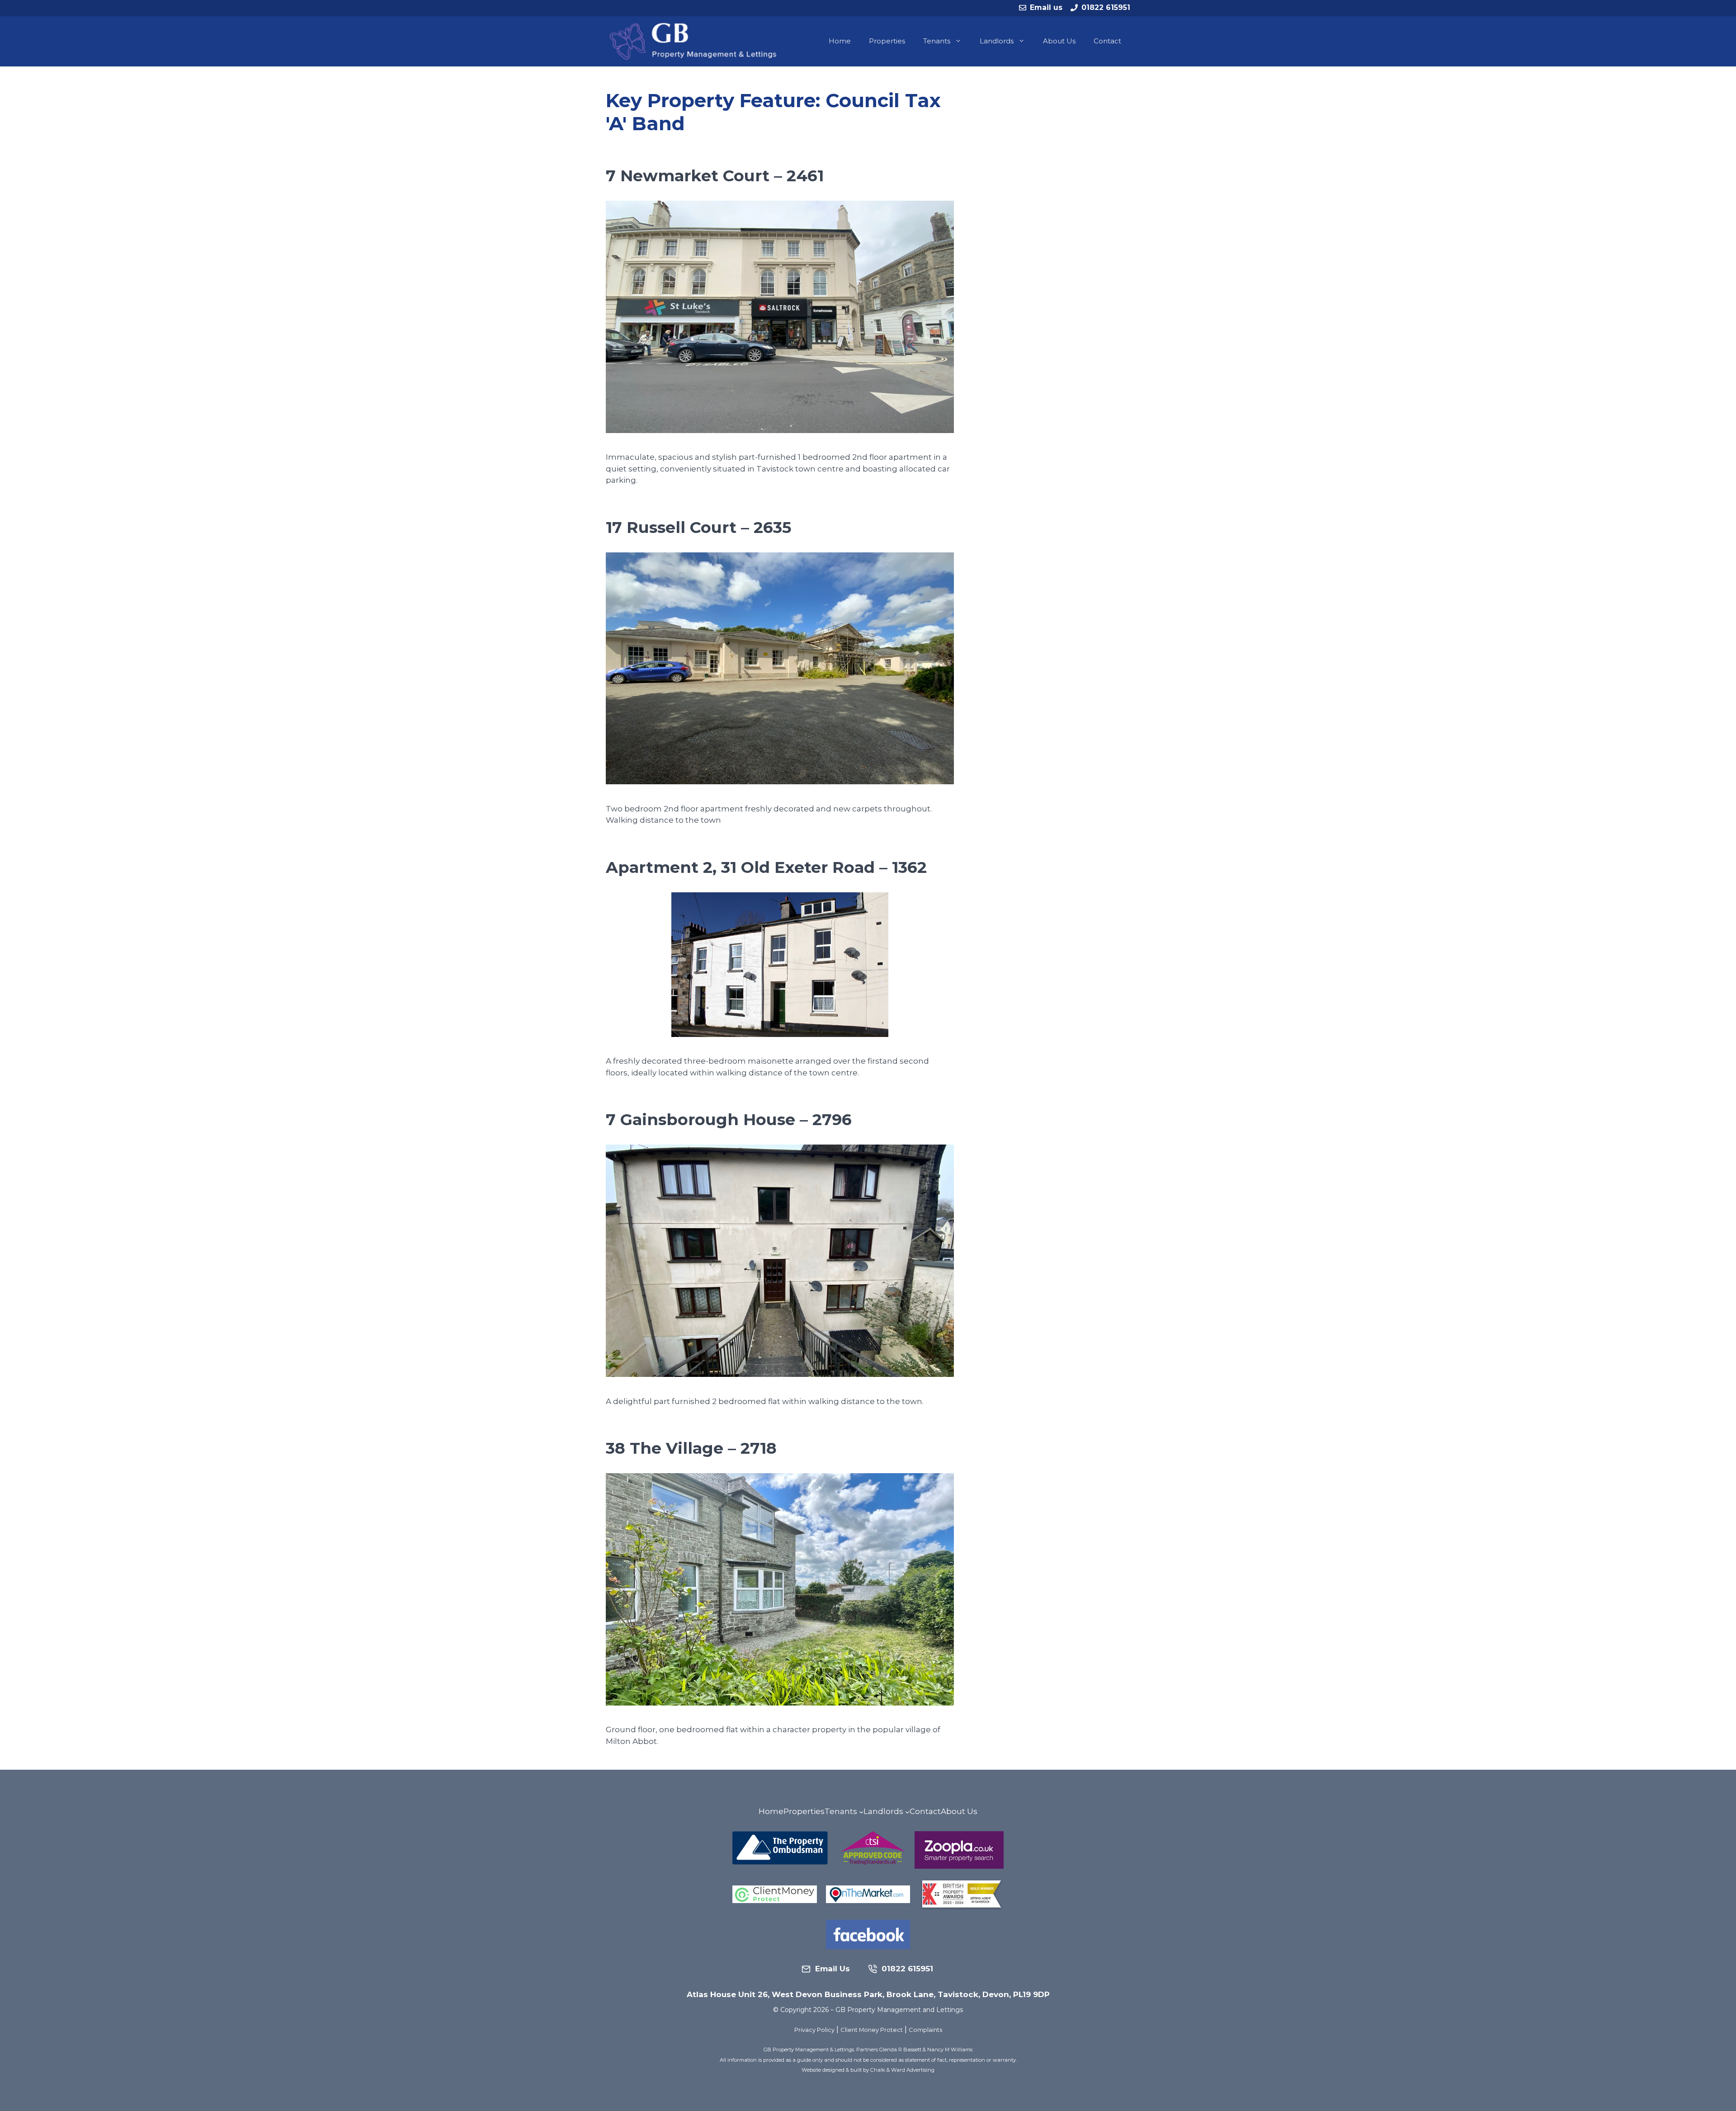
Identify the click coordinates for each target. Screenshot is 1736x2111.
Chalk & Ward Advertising (902, 2070)
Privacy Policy (814, 2030)
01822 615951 (1106, 7)
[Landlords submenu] (907, 1812)
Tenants (937, 41)
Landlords (997, 41)
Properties (887, 41)
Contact (1107, 41)
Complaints (925, 2030)
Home (840, 41)
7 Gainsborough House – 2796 (729, 1119)
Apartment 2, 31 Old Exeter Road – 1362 (766, 867)
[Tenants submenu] (861, 1812)
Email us (1046, 7)
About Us (1059, 41)
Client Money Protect (872, 2030)
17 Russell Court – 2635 (698, 527)
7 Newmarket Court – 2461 (715, 176)
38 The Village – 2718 (691, 1448)
